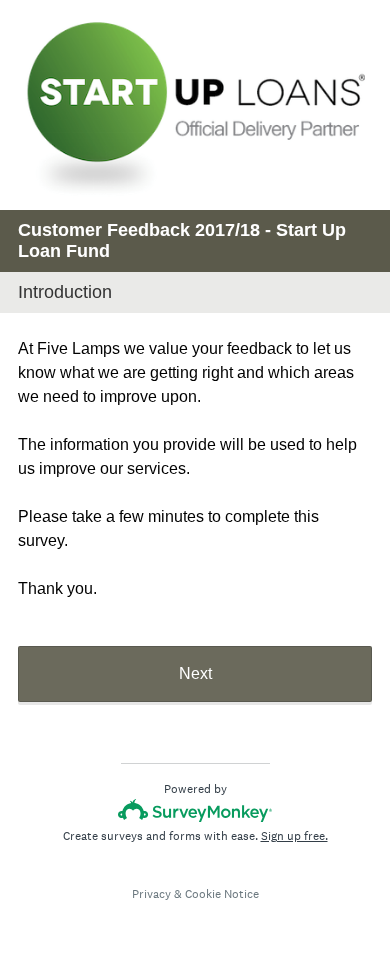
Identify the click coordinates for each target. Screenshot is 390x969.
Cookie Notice (222, 894)
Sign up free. (294, 836)
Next (195, 673)
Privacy (151, 894)
